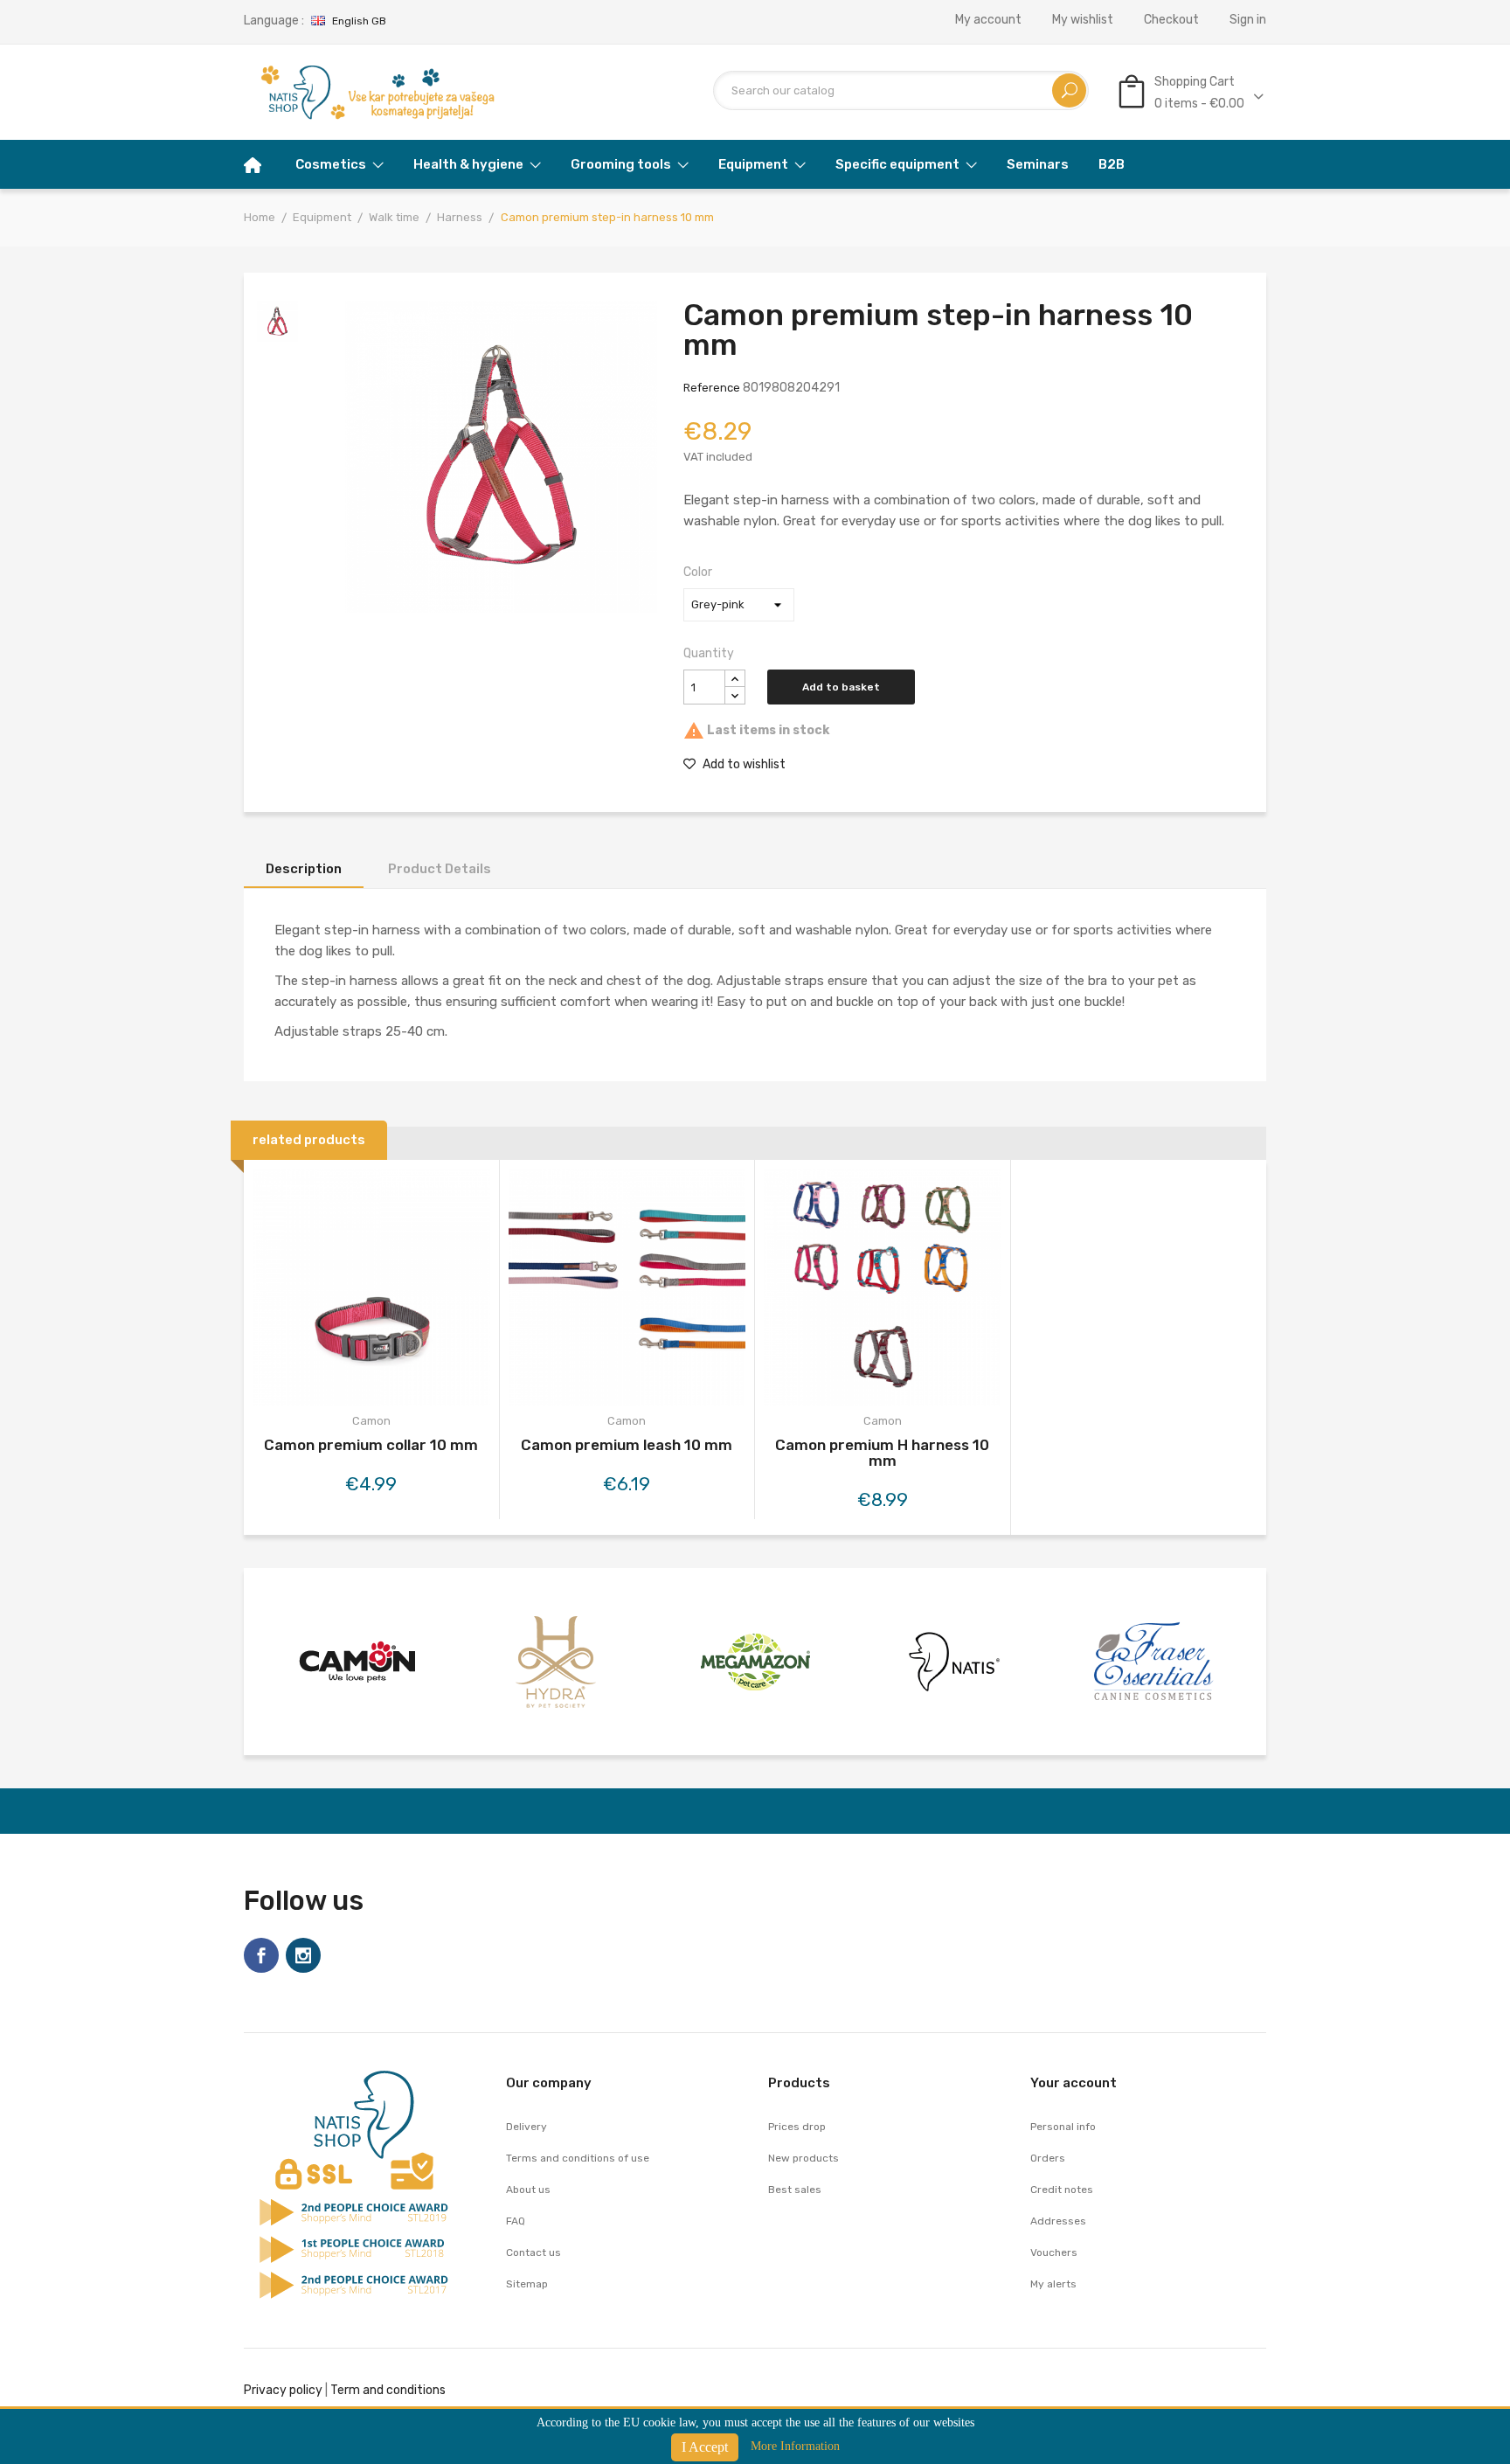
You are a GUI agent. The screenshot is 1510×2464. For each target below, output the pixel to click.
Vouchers (1054, 2252)
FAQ (516, 2221)
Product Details (440, 869)
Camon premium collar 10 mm (371, 1445)
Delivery (526, 2127)
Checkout (1171, 20)
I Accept (705, 2447)
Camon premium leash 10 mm (627, 1445)
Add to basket (841, 687)
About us (528, 2190)
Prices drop (797, 2127)
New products (803, 2158)
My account (988, 20)
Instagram (303, 1955)
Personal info (1063, 2127)
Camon (371, 1421)
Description (304, 869)
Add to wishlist (743, 764)
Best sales (795, 2190)
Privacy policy (283, 2390)
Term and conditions (388, 2390)
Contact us (533, 2252)
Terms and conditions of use (578, 2158)
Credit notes (1062, 2190)
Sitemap (527, 2284)
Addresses (1058, 2221)
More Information (795, 2446)
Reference (712, 388)
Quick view (371, 1291)
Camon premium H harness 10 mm (882, 1453)
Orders (1048, 2158)
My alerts (1053, 2284)
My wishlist (1083, 20)
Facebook (261, 1955)
